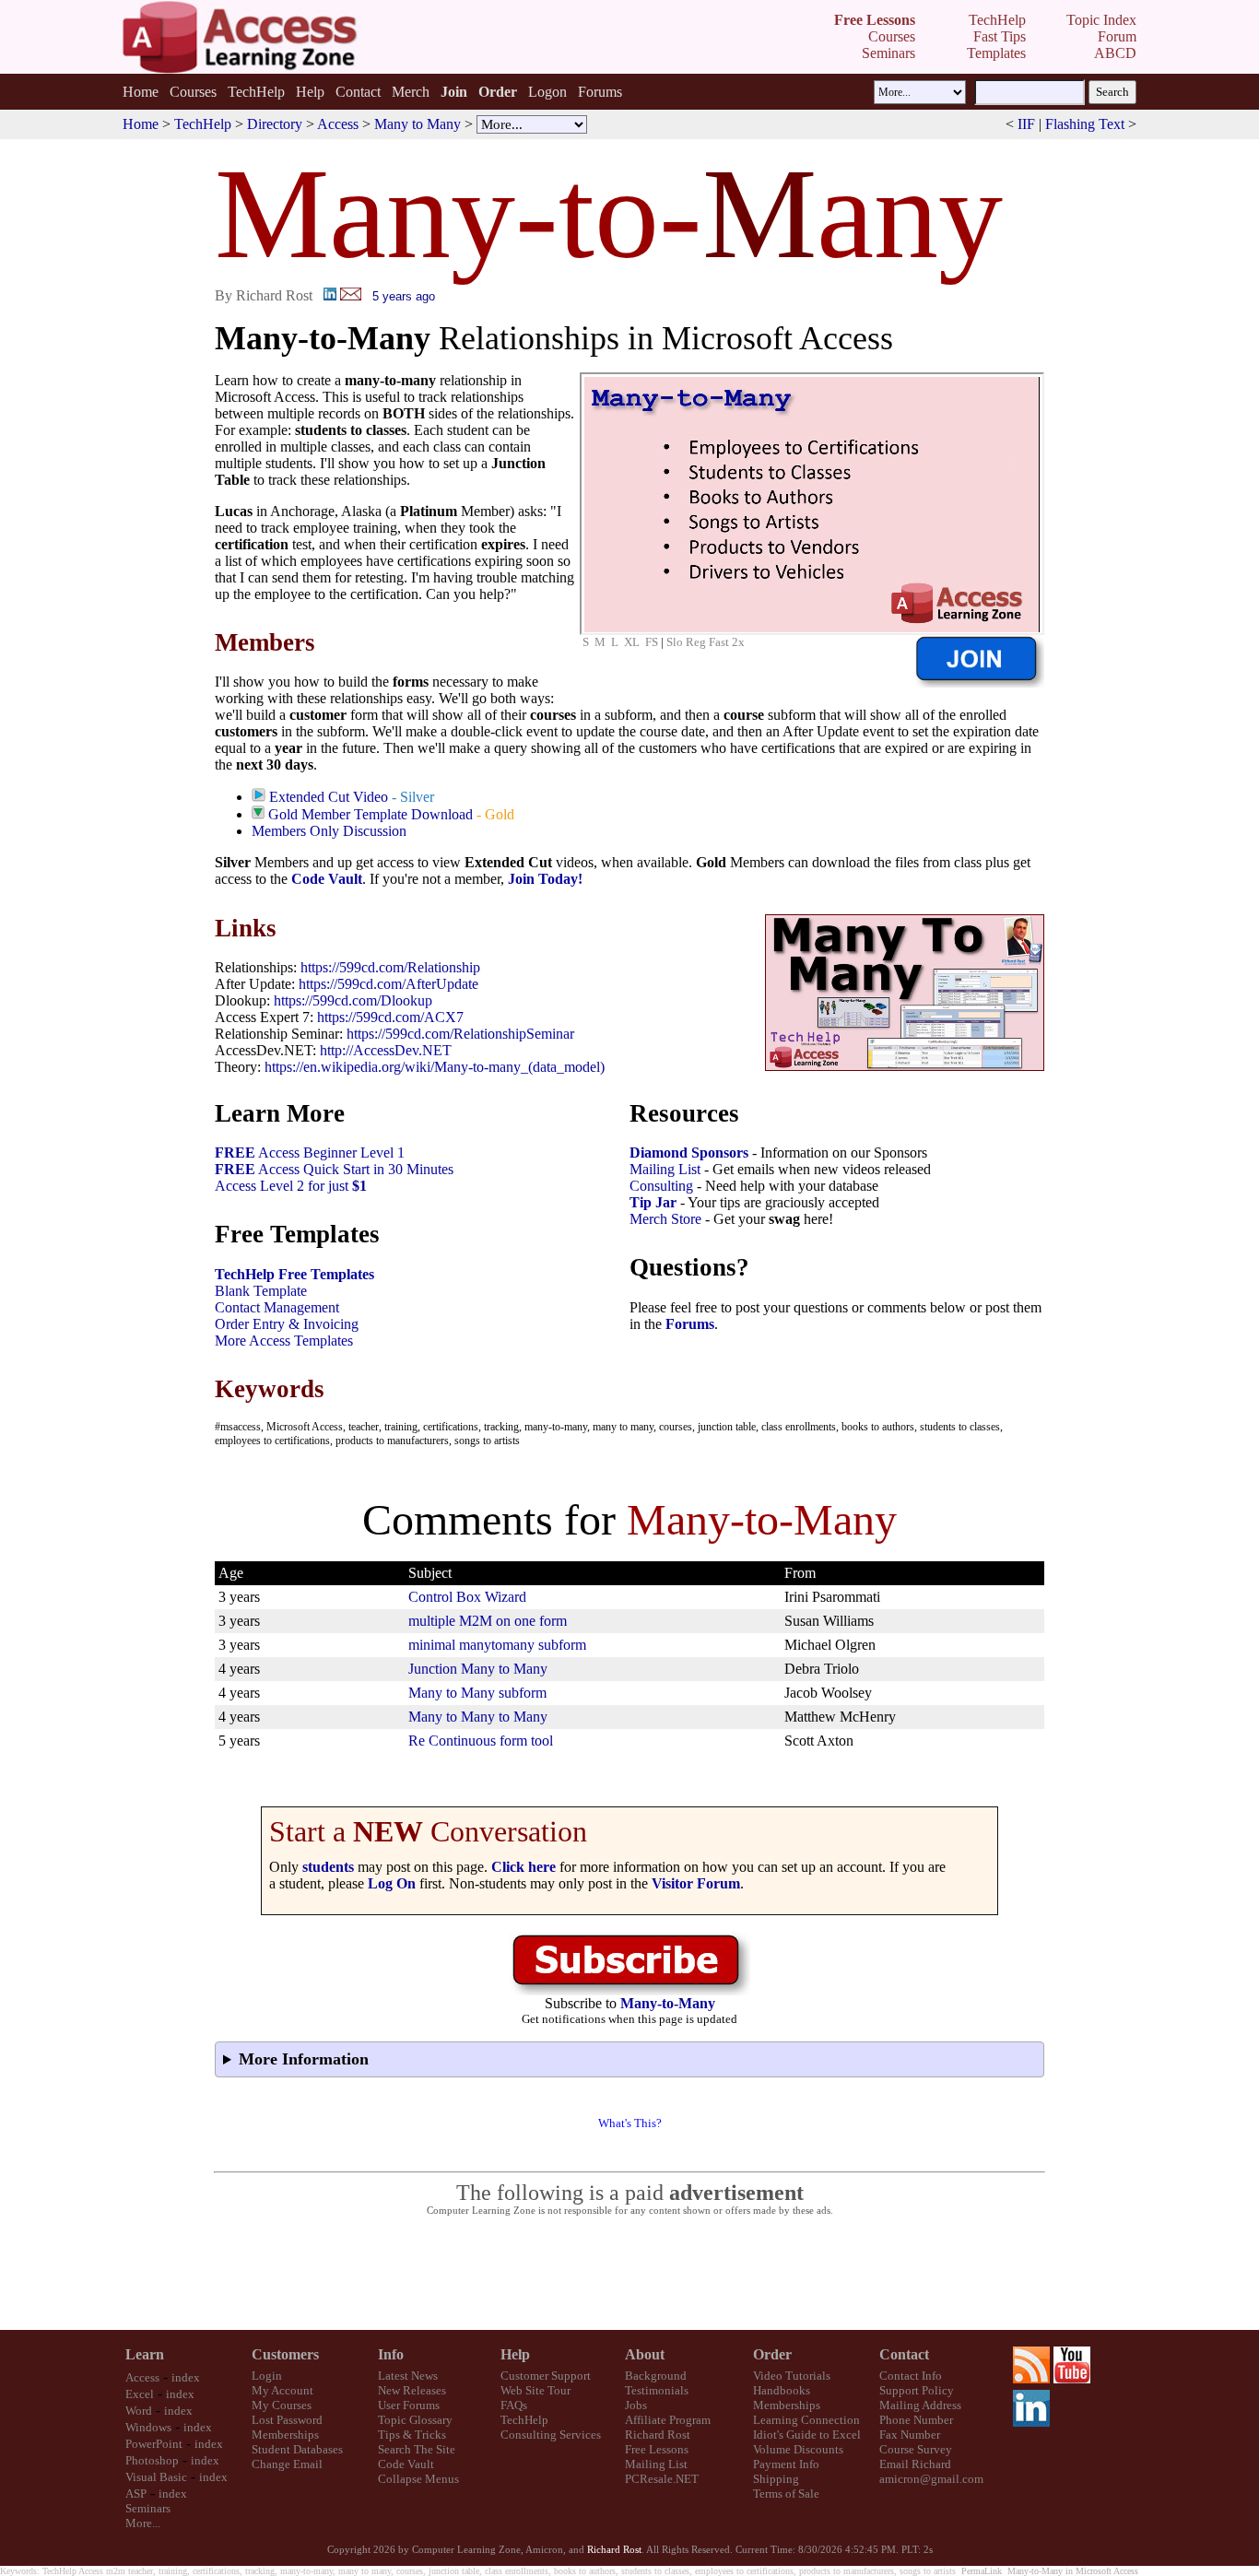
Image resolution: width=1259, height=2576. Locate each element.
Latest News (408, 2376)
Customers (285, 2354)
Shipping (776, 2479)
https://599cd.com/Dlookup (353, 1000)
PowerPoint (154, 2444)
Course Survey (916, 2449)
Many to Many (418, 124)
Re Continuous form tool (481, 1741)
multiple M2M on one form (488, 1621)
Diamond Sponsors (689, 1153)
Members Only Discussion (329, 831)
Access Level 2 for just (291, 1186)
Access (338, 124)
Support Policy (917, 2390)
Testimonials (657, 2390)
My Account (282, 2390)
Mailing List (665, 1169)
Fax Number (910, 2435)
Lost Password (287, 2420)
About (645, 2354)
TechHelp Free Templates (294, 1274)
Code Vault (327, 879)
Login (267, 2376)
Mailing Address (920, 2405)
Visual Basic (156, 2477)
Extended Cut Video (329, 797)
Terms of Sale (786, 2494)
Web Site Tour (535, 2390)
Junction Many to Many (478, 1669)
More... (143, 2523)
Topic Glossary (415, 2420)
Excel (140, 2394)
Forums (600, 92)
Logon (547, 92)
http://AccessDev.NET (386, 1050)
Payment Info (786, 2464)
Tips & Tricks (412, 2435)
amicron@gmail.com (931, 2479)
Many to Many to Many (478, 1717)
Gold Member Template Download (371, 814)
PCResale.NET (662, 2479)
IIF (1026, 124)
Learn (145, 2354)
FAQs (514, 2405)
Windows (148, 2427)
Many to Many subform (477, 1693)
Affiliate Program (668, 2420)
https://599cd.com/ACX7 (390, 1017)
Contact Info (911, 2376)
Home (141, 92)
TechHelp (256, 92)
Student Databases (297, 2449)
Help (310, 92)
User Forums (409, 2405)
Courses (193, 92)
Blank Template (261, 1291)
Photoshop (152, 2460)
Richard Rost (658, 2435)
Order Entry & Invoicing (287, 1324)
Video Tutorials (792, 2376)
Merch (411, 92)
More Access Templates (284, 1341)
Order (772, 2354)
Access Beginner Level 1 (310, 1153)
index (186, 2377)
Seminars (148, 2508)
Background (656, 2376)
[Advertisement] (629, 2274)
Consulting (661, 1186)
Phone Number (916, 2420)
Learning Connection (806, 2420)
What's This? (630, 2123)
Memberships (285, 2435)
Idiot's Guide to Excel (807, 2435)
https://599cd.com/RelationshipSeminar (460, 1034)
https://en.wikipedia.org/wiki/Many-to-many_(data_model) (435, 1067)
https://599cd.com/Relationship (390, 967)
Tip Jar (653, 1202)
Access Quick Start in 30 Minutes (334, 1169)
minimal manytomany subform (497, 1645)
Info (391, 2354)
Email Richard (915, 2464)
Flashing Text (1085, 124)
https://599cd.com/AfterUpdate (388, 984)
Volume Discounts (798, 2449)
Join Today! (545, 879)
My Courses (282, 2405)
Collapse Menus (418, 2479)
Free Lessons (657, 2449)
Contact (358, 92)
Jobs (636, 2405)
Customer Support (546, 2376)
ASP (136, 2494)
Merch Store (665, 1219)
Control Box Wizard (467, 1597)
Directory (275, 124)
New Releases (412, 2390)
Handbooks (782, 2390)
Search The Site (417, 2449)
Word (139, 2411)
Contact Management (277, 1307)
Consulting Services (551, 2435)
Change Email (287, 2464)
